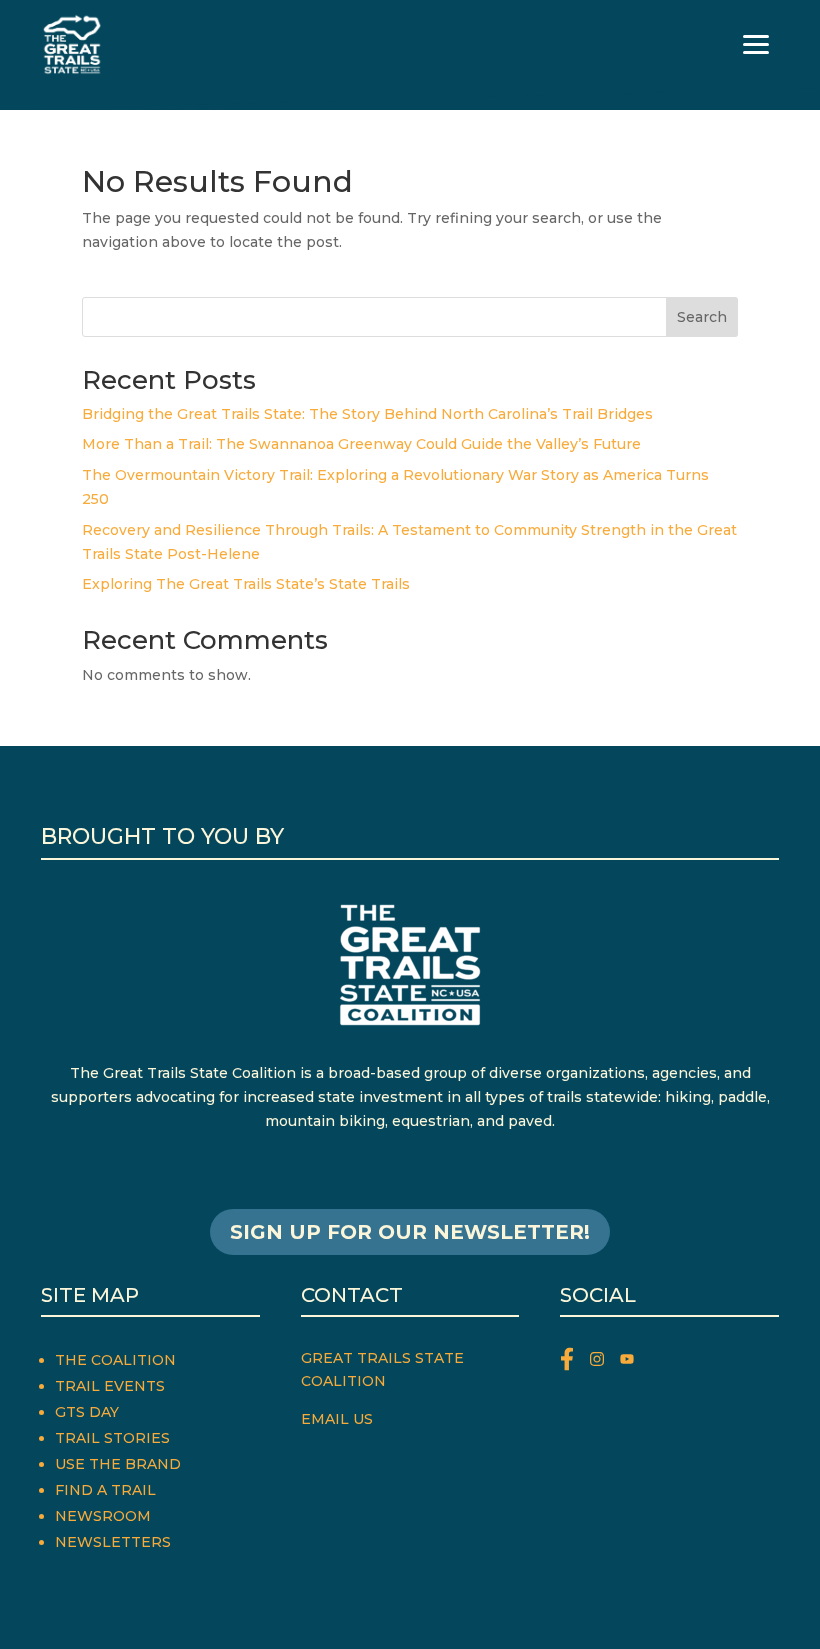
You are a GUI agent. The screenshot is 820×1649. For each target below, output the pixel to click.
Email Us (337, 1419)
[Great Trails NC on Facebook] (575, 1362)
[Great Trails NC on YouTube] (632, 1362)
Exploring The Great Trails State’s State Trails (246, 584)
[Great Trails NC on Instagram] (605, 1362)
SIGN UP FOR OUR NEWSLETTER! (410, 1232)
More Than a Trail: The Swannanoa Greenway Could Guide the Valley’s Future (361, 444)
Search (702, 317)
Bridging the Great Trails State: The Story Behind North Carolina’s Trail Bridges (367, 414)
